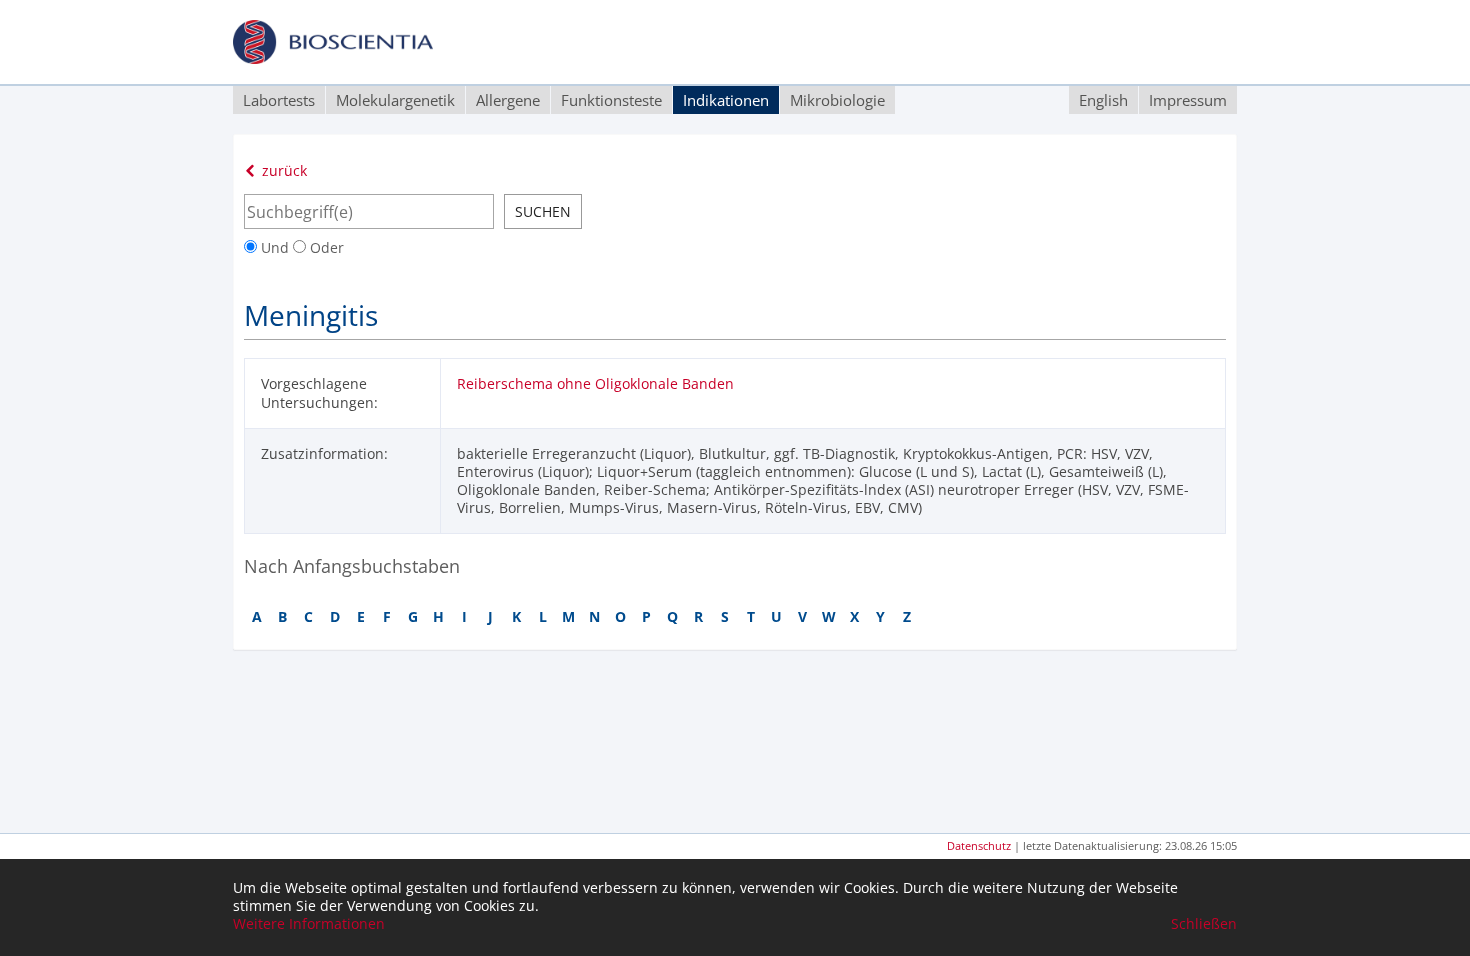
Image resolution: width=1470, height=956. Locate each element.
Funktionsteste (611, 100)
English (1103, 100)
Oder (325, 247)
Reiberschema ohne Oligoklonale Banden (595, 383)
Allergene (508, 100)
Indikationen (726, 100)
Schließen (1204, 924)
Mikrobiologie (837, 100)
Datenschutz (979, 845)
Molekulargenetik (395, 100)
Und (275, 247)
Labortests (279, 100)
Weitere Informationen (309, 924)
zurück (282, 170)
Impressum (1188, 100)
